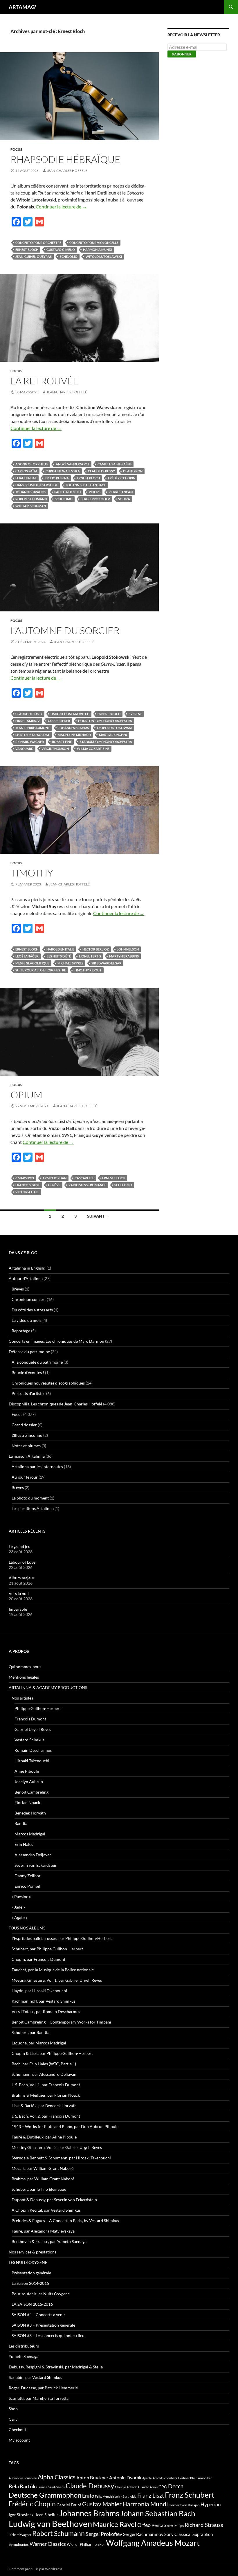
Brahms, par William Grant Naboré (43, 2179)
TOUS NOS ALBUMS (27, 1928)
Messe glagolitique (32, 963)
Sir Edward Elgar (106, 963)
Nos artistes (22, 1698)
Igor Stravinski (22, 2515)
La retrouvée (45, 381)
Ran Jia (21, 1823)
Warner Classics (48, 2544)
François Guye (28, 1185)
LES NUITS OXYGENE (28, 2262)
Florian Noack (27, 1802)
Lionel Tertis (90, 956)
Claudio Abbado (126, 2487)
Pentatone (162, 2525)
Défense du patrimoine (29, 1352)
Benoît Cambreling (31, 1792)
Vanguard (24, 749)
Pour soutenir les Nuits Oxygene (41, 2294)
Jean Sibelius (47, 2515)
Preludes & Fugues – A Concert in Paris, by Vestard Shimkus (65, 2221)
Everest (135, 714)
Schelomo (69, 256)
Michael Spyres (70, 963)
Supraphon (203, 2534)
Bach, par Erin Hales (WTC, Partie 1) (44, 2064)
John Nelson (128, 949)
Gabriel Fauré (69, 2505)
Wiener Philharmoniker (86, 2545)
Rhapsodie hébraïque (65, 159)
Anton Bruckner (92, 2477)
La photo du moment (30, 1498)
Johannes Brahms (31, 492)
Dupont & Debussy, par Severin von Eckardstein (54, 2200)
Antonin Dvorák (125, 2477)
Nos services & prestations (33, 2252)
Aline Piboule (27, 1771)
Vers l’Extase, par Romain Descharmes (46, 2011)
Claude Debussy (101, 471)
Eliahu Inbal (26, 478)
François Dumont (30, 1719)
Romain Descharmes (33, 1750)
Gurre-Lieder (59, 721)
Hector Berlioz (96, 949)
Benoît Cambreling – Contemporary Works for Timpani (61, 2022)
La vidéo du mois (27, 1320)
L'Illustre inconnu (27, 1435)
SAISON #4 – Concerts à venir (38, 2315)
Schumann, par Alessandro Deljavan (44, 2074)
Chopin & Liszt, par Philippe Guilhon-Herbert (52, 2053)
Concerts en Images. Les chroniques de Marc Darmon (56, 1341)
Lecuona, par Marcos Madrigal (39, 2043)
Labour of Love (22, 1562)
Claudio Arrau (148, 2487)
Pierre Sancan (121, 492)
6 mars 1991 (25, 1178)
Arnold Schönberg (165, 2478)
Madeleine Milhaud (74, 735)
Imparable (18, 1609)
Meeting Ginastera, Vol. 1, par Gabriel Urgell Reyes (57, 1980)
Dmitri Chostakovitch (70, 714)
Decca (176, 2486)
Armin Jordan (54, 1178)
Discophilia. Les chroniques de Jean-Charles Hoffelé (55, 1404)
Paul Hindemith (67, 492)
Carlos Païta (26, 471)
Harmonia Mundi (98, 250)
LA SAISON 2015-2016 (32, 2304)
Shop (13, 2409)
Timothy (32, 873)
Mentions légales (24, 1677)
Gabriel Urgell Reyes (33, 1729)
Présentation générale (31, 2273)
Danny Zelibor (28, 1876)
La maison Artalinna (27, 1456)
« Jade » (18, 1907)
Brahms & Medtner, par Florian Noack (46, 2095)
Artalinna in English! (27, 1268)
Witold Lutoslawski (104, 256)
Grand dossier (24, 1425)
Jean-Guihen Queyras (34, 256)
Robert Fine (62, 742)
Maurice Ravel (115, 2524)
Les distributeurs (24, 2346)
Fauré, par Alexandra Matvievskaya (43, 2231)
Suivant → (98, 1216)
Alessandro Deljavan (33, 1855)
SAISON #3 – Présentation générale (43, 2325)
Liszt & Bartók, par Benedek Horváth (44, 2106)
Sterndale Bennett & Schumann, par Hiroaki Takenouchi (61, 2158)
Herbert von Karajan (184, 2505)
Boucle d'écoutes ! (28, 1372)
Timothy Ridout (88, 970)
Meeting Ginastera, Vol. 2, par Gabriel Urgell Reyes (57, 2147)
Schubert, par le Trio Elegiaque (39, 2189)
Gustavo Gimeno (61, 250)
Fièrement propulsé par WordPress (35, 2569)
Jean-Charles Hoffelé (67, 171)
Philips (95, 492)
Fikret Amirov (28, 721)
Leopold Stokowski (115, 728)
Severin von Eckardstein (36, 1865)
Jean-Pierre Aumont (33, 728)
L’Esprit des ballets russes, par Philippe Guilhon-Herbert (62, 1938)
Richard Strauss (204, 2525)
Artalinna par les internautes (37, 1467)
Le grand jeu (20, 1546)
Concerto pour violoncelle (94, 243)
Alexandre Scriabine (23, 2478)
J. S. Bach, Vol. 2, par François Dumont (46, 2116)
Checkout (17, 2430)
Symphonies (19, 2544)
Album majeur (22, 1578)
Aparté (147, 2478)
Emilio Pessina (57, 478)
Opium (26, 1095)
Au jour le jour (25, 1477)
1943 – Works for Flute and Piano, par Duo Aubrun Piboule (65, 2126)
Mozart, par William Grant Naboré (43, 2168)
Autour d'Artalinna (26, 1278)
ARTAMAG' (22, 7)
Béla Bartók (22, 2486)
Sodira (124, 499)
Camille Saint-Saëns (115, 464)
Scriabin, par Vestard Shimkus (35, 2377)
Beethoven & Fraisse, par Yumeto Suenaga (49, 2241)
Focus (16, 149)
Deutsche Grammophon (45, 2495)
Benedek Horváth (30, 1813)
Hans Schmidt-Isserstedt (37, 485)
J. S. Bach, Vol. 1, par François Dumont (46, 2085)
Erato (88, 2496)
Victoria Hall (27, 1192)
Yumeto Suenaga (24, 2356)
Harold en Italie (60, 949)
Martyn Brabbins (124, 956)
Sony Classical (178, 2534)
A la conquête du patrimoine (37, 1362)
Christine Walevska (63, 471)
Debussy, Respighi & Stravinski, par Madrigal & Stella (56, 2367)
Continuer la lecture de (61, 207)
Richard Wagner (30, 742)
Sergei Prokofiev (95, 499)
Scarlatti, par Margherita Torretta (39, 2398)
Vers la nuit (19, 1593)
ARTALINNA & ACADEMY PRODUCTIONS (48, 1687)
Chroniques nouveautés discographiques (48, 1383)
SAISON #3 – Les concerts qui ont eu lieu (48, 2335)
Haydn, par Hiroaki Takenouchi (39, 1991)
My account (19, 2440)
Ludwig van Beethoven (50, 2524)
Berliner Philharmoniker (195, 2478)
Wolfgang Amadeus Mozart (153, 2543)
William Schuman (31, 506)
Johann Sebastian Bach (86, 485)
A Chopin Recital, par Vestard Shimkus (46, 2210)
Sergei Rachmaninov (143, 2534)
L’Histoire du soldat (33, 735)
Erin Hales (24, 1844)
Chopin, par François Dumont (38, 1959)
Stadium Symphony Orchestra (106, 742)
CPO (163, 2487)
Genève (54, 1185)
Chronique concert (29, 1299)
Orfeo (144, 2525)
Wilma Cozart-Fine (93, 749)
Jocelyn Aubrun (29, 1782)
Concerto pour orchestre (38, 243)
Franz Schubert (190, 2495)
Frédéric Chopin (122, 478)
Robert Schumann (31, 499)
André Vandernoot (73, 464)
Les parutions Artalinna (33, 1508)
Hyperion (211, 2505)
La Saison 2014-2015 (30, 2283)
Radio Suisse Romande (87, 1185)
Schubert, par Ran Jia (30, 2032)
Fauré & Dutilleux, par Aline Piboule (44, 2137)
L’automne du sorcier (65, 630)
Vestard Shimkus (29, 1740)
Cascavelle (84, 1178)
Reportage (21, 1331)
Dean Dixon (133, 471)
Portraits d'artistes (28, 1393)
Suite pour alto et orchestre (41, 970)
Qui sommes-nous (25, 1667)
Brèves (18, 1289)
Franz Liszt (151, 2495)
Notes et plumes (26, 1446)
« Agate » (19, 1917)
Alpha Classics (57, 2477)
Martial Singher (113, 735)
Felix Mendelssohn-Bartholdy (116, 2496)
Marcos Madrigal (30, 1834)
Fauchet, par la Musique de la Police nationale (53, 1970)
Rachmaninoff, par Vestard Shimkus (44, 2001)
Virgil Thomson (55, 749)
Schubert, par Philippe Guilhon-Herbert (47, 1949)
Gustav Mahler (102, 2504)
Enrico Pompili (28, 1886)
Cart (13, 2419)
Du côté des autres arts (32, 1310)
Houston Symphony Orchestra (105, 721)
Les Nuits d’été (59, 956)
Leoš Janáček (27, 956)
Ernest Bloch (27, 250)
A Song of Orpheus (31, 464)
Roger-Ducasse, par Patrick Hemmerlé (43, 2388)
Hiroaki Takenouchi (32, 1761)
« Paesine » (21, 1897)
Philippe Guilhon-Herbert (38, 1708)
